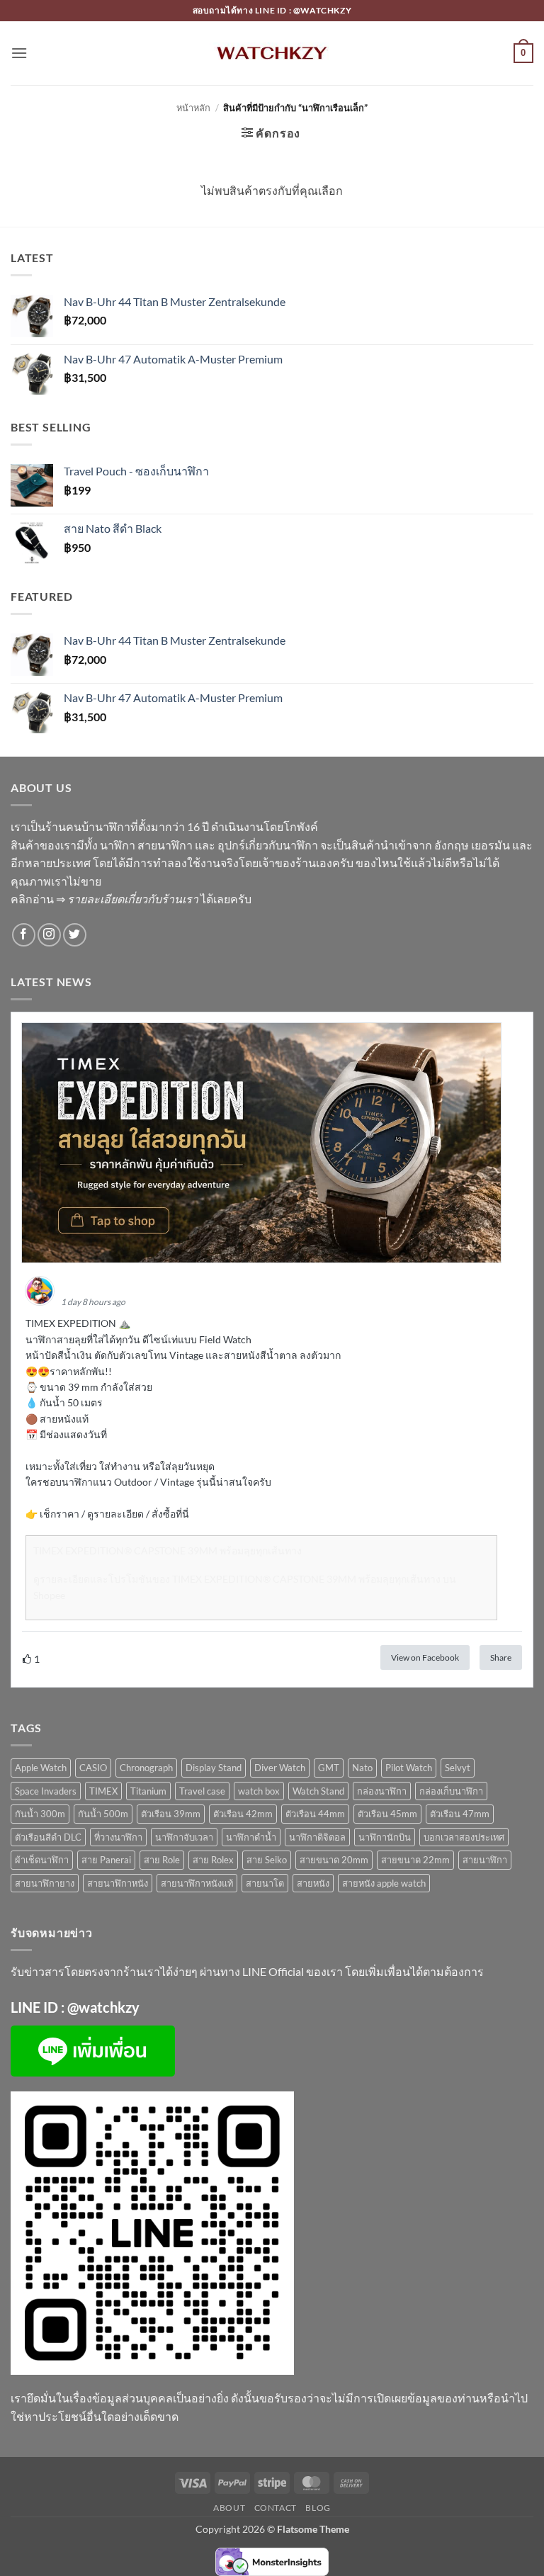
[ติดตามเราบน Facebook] (24, 935)
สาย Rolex (213, 1860)
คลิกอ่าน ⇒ (104, 899)
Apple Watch (41, 1768)
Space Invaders (46, 1791)
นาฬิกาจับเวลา (184, 1837)
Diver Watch (280, 1768)
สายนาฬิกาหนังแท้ (197, 1883)
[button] (19, 53)
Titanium (148, 1791)
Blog (318, 2508)
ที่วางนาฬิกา (118, 1837)
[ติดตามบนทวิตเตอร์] (75, 935)
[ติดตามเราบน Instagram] (49, 935)
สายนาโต (265, 1883)
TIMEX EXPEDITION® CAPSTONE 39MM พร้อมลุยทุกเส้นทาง (168, 1550)
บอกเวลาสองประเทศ (464, 1837)
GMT (329, 1768)
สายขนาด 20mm (334, 1860)
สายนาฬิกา (485, 1860)
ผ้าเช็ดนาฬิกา (42, 1860)
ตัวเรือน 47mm (460, 1814)
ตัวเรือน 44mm (315, 1814)
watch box (259, 1791)
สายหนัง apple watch (384, 1883)
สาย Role (162, 1860)
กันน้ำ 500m (103, 1814)
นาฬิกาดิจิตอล (317, 1837)
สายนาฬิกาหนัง (118, 1883)
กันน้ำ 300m (40, 1814)
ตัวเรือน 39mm (171, 1814)
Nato (362, 1768)
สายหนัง (313, 1883)
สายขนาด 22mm (415, 1860)
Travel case (202, 1791)
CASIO (93, 1768)
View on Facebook (425, 1657)
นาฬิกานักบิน (385, 1837)
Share (501, 1657)
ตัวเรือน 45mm (387, 1814)
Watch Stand (318, 1791)
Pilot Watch (409, 1768)
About (229, 2508)
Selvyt (458, 1768)
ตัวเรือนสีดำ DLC (48, 1837)
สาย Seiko (267, 1860)
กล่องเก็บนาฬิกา (451, 1791)
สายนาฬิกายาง (45, 1883)
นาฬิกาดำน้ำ (251, 1837)
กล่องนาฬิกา (382, 1791)
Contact (276, 2508)
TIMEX (103, 1791)
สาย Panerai (106, 1860)
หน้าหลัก (193, 108)
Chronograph (146, 1768)
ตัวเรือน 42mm (243, 1814)
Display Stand (214, 1768)
